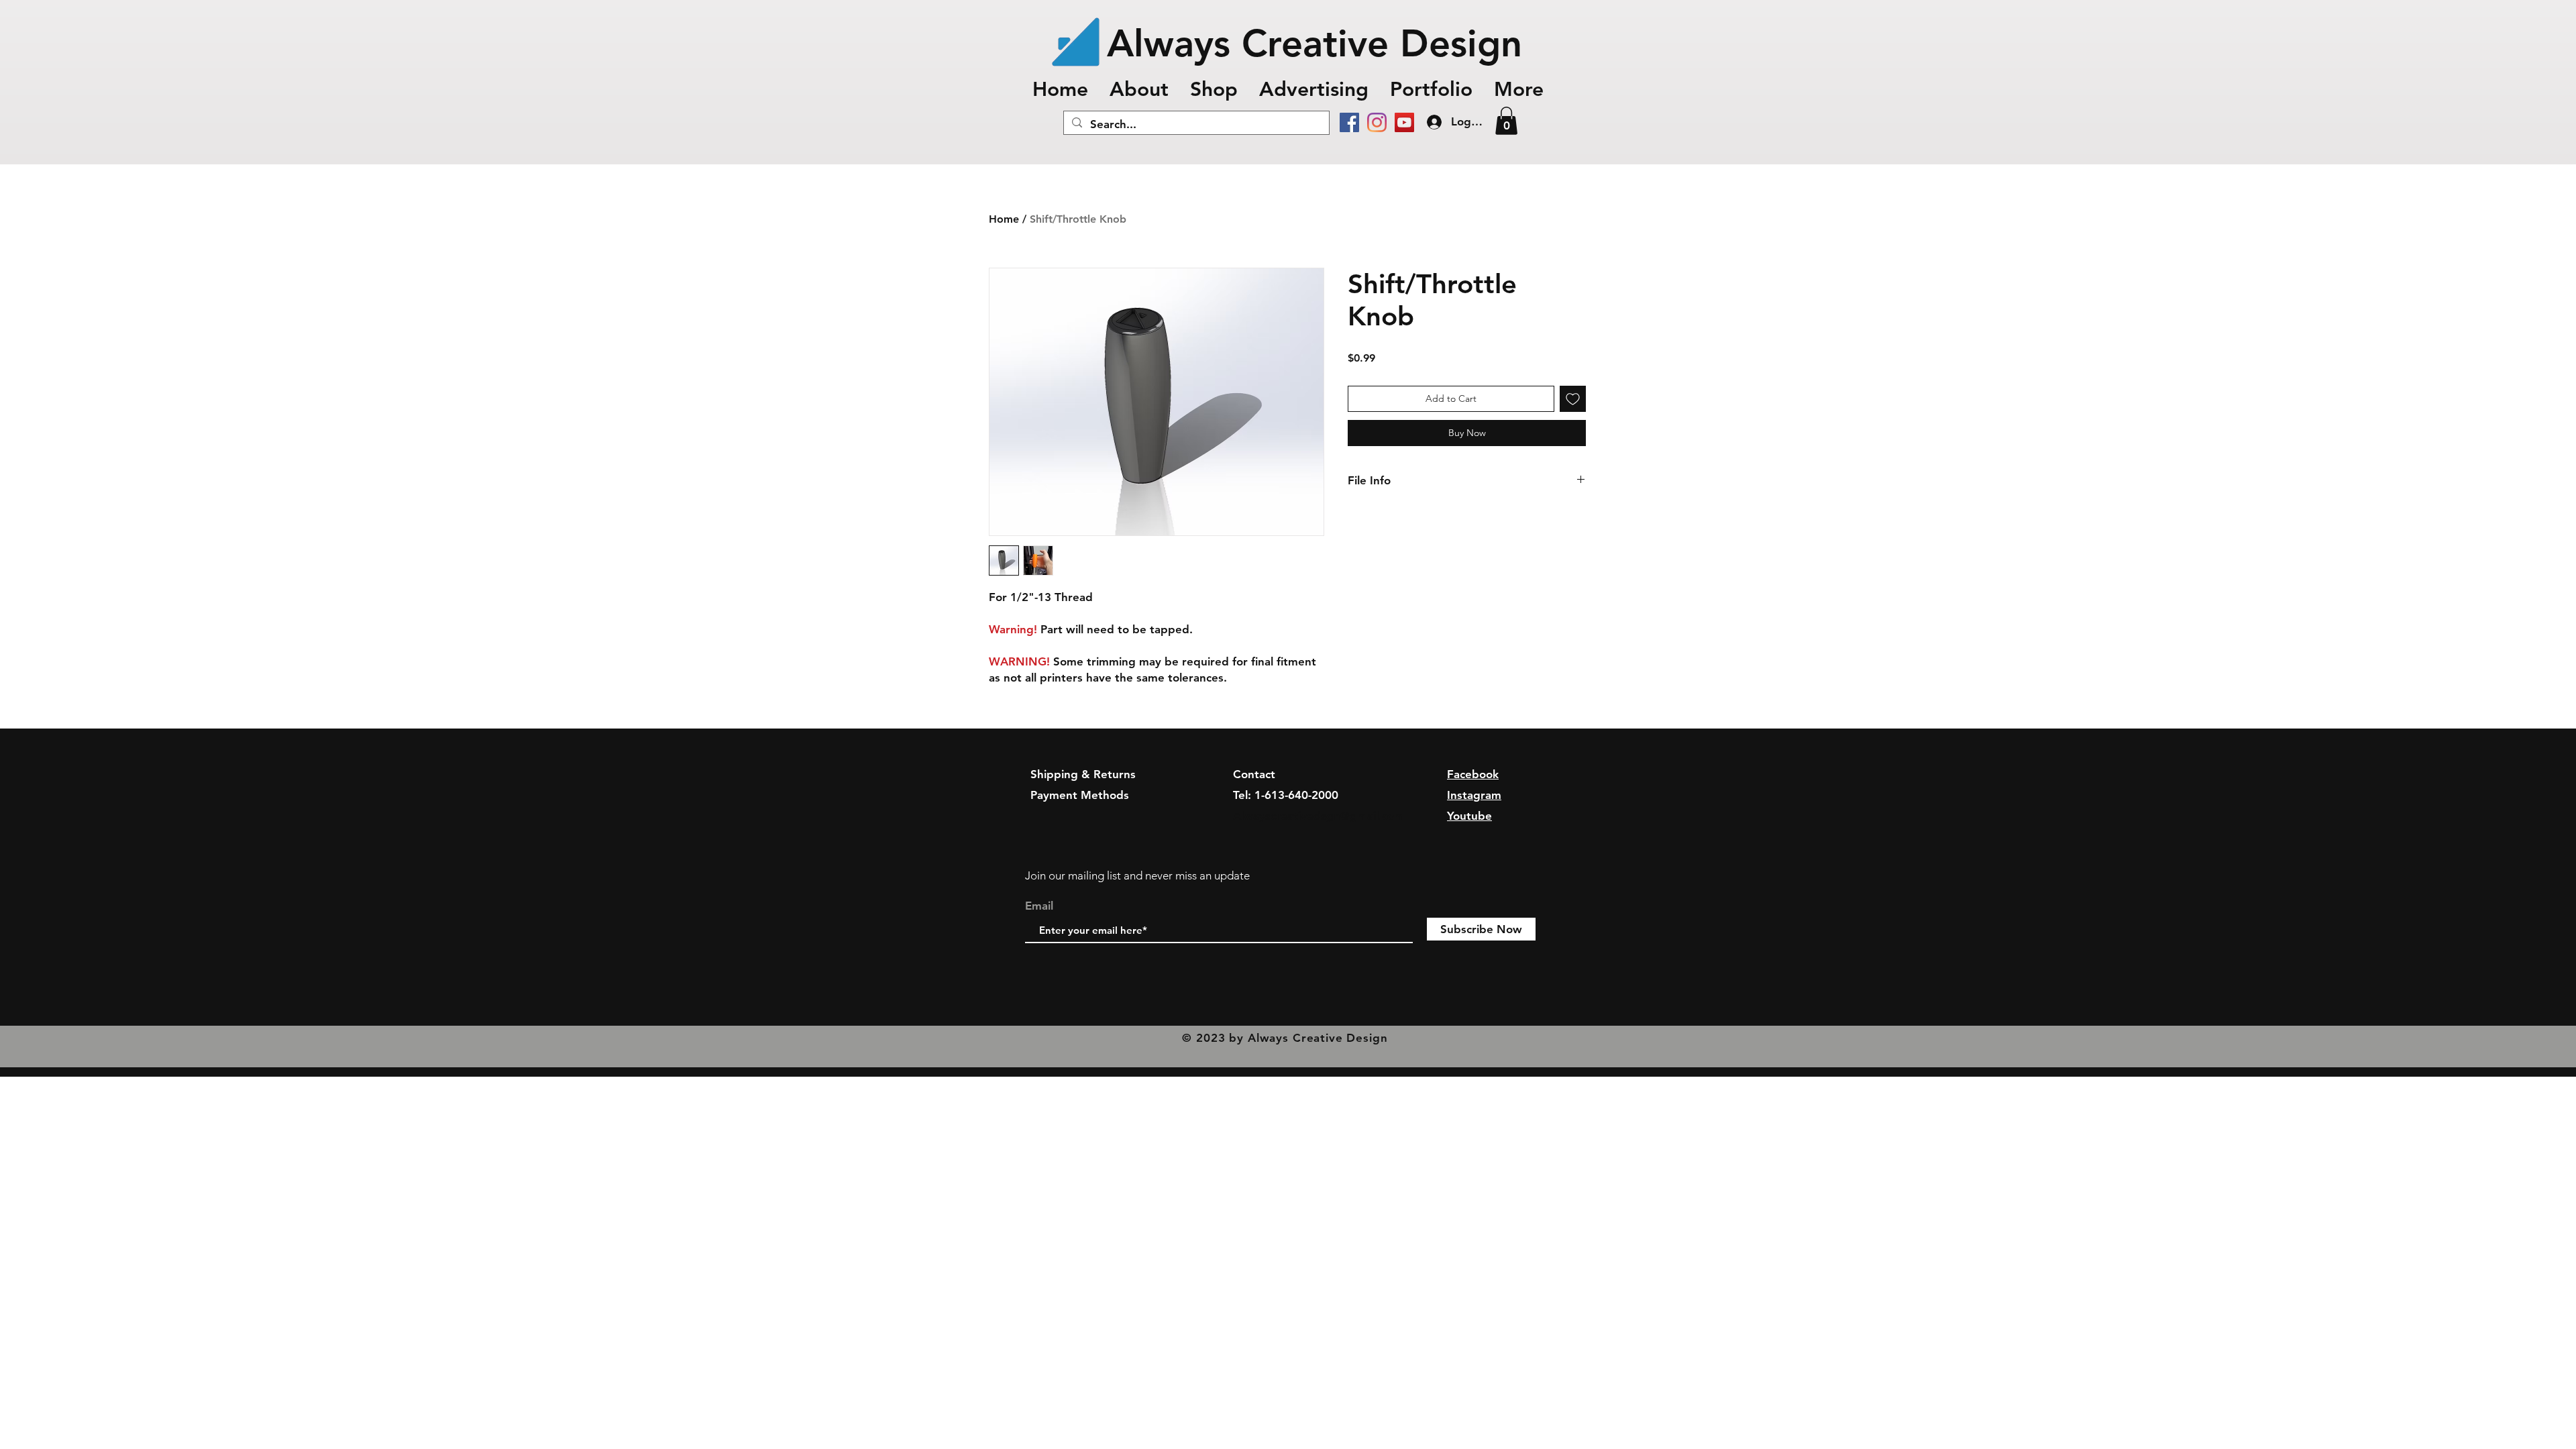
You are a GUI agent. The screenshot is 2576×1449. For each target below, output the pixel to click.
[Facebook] (1349, 122)
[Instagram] (1377, 122)
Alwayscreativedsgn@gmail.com (1319, 816)
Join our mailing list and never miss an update (1137, 875)
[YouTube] (1404, 122)
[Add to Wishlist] (1573, 399)
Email (1039, 906)
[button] (1431, 89)
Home (1004, 219)
